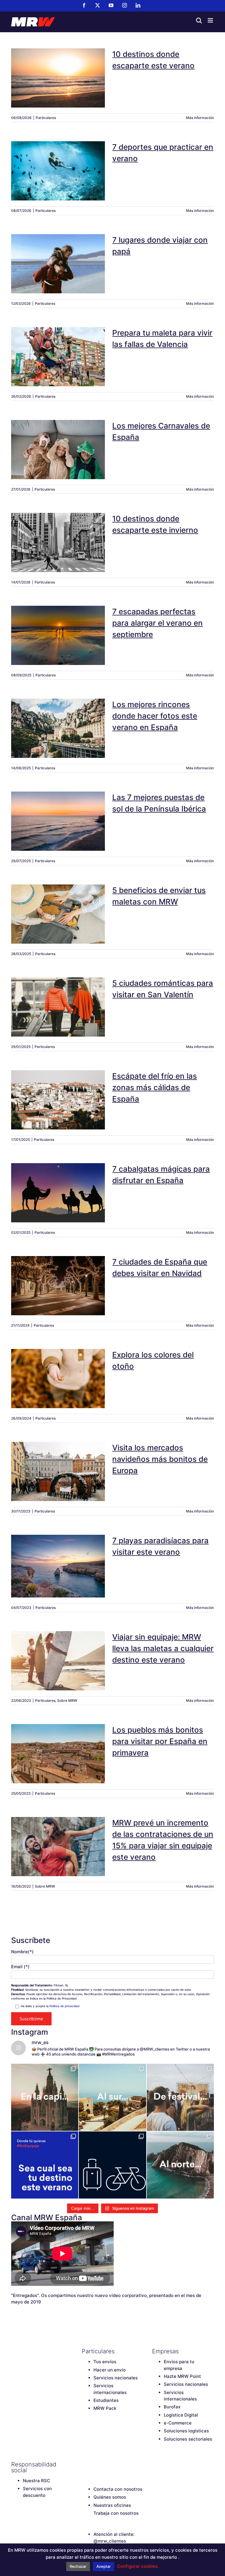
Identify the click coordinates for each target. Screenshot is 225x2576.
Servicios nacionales (116, 2378)
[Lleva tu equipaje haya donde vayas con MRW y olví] (112, 2165)
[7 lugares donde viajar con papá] (58, 264)
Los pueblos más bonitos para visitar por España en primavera (58, 1743)
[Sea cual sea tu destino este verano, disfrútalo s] (45, 2165)
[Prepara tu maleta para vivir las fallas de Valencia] (58, 357)
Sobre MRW (67, 1700)
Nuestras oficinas (112, 2505)
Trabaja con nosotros (116, 2513)
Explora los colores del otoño (58, 1371)
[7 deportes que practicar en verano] (58, 171)
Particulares (46, 118)
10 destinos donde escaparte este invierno (58, 535)
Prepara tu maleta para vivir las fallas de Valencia (58, 349)
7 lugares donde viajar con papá (58, 256)
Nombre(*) (22, 1952)
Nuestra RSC (36, 2481)
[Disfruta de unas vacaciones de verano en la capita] (45, 2097)
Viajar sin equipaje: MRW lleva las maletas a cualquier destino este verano (58, 1650)
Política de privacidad (64, 2006)
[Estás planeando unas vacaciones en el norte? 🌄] (180, 2165)
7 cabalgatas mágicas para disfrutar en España (58, 1185)
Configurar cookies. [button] (138, 2566)
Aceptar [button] (104, 2566)
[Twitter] (95, 2464)
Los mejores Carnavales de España (58, 442)
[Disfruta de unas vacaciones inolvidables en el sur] (112, 2097)
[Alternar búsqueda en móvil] (199, 20)
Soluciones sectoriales (188, 2439)
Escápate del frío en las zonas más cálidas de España (58, 1089)
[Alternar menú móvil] (211, 20)
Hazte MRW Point (182, 2376)
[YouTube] (105, 2464)
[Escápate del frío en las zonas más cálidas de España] (58, 1100)
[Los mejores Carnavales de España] (58, 450)
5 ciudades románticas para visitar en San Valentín (58, 999)
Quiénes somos (110, 2497)
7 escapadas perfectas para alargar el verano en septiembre (58, 625)
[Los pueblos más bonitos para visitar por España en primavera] (58, 1754)
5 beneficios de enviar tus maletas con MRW (58, 906)
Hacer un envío (110, 2370)
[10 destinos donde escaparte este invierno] (58, 542)
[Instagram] (115, 2464)
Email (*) (20, 1967)
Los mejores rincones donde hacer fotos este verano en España (58, 718)
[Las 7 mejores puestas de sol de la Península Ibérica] (58, 821)
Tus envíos (105, 2362)
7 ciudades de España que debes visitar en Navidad (58, 1278)
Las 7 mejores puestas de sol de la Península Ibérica (58, 814)
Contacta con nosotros (118, 2489)
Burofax (172, 2407)
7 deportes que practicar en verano (58, 163)
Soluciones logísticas (186, 2431)
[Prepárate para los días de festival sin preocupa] (180, 2097)
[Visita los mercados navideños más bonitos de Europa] (58, 1471)
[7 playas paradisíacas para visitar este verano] (58, 1566)
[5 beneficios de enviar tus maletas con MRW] (58, 914)
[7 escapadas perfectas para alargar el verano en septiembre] (58, 635)
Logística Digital (181, 2415)
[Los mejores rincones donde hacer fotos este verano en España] (58, 728)
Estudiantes (106, 2400)
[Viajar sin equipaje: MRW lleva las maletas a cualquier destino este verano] (58, 1661)
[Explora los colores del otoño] (58, 1379)
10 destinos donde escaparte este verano (58, 70)
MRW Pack (105, 2408)
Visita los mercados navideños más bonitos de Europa (58, 1461)
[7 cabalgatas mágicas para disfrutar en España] (58, 1193)
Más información (200, 118)
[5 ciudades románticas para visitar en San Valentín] (58, 1007)
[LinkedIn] (126, 2464)
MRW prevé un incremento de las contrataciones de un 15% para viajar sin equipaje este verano (58, 1833)
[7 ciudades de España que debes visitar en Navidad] (58, 1286)
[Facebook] (85, 2464)
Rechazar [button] (78, 2566)
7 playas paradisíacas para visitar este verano (58, 1558)
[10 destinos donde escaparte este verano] (58, 78)
